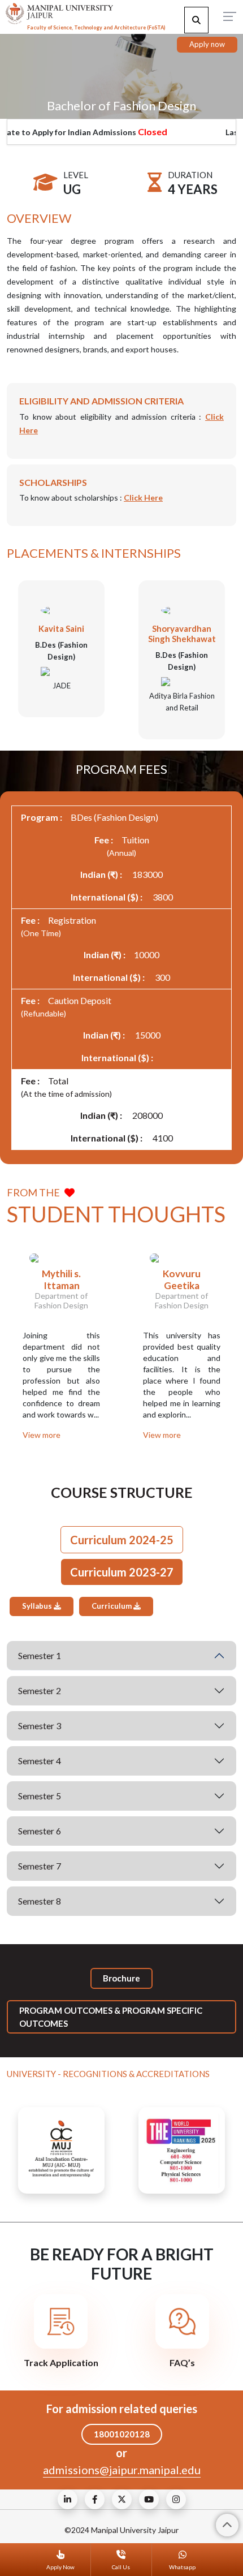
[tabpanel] (121, 1757)
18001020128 (122, 2434)
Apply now (207, 44)
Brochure (121, 1978)
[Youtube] (149, 2499)
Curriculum (112, 1606)
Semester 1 (40, 1655)
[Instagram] (176, 2499)
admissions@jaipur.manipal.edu (122, 2470)
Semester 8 (40, 1901)
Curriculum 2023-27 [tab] (122, 1572)
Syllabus (38, 1606)
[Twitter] (122, 2499)
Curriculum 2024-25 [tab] (122, 1540)
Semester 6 (40, 1831)
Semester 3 (40, 1726)
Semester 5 (40, 1796)
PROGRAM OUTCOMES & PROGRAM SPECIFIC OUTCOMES (111, 2017)
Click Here (143, 497)
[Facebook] (95, 2499)
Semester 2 (40, 1690)
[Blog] (68, 2499)
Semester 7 (40, 1866)
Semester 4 (40, 1761)
